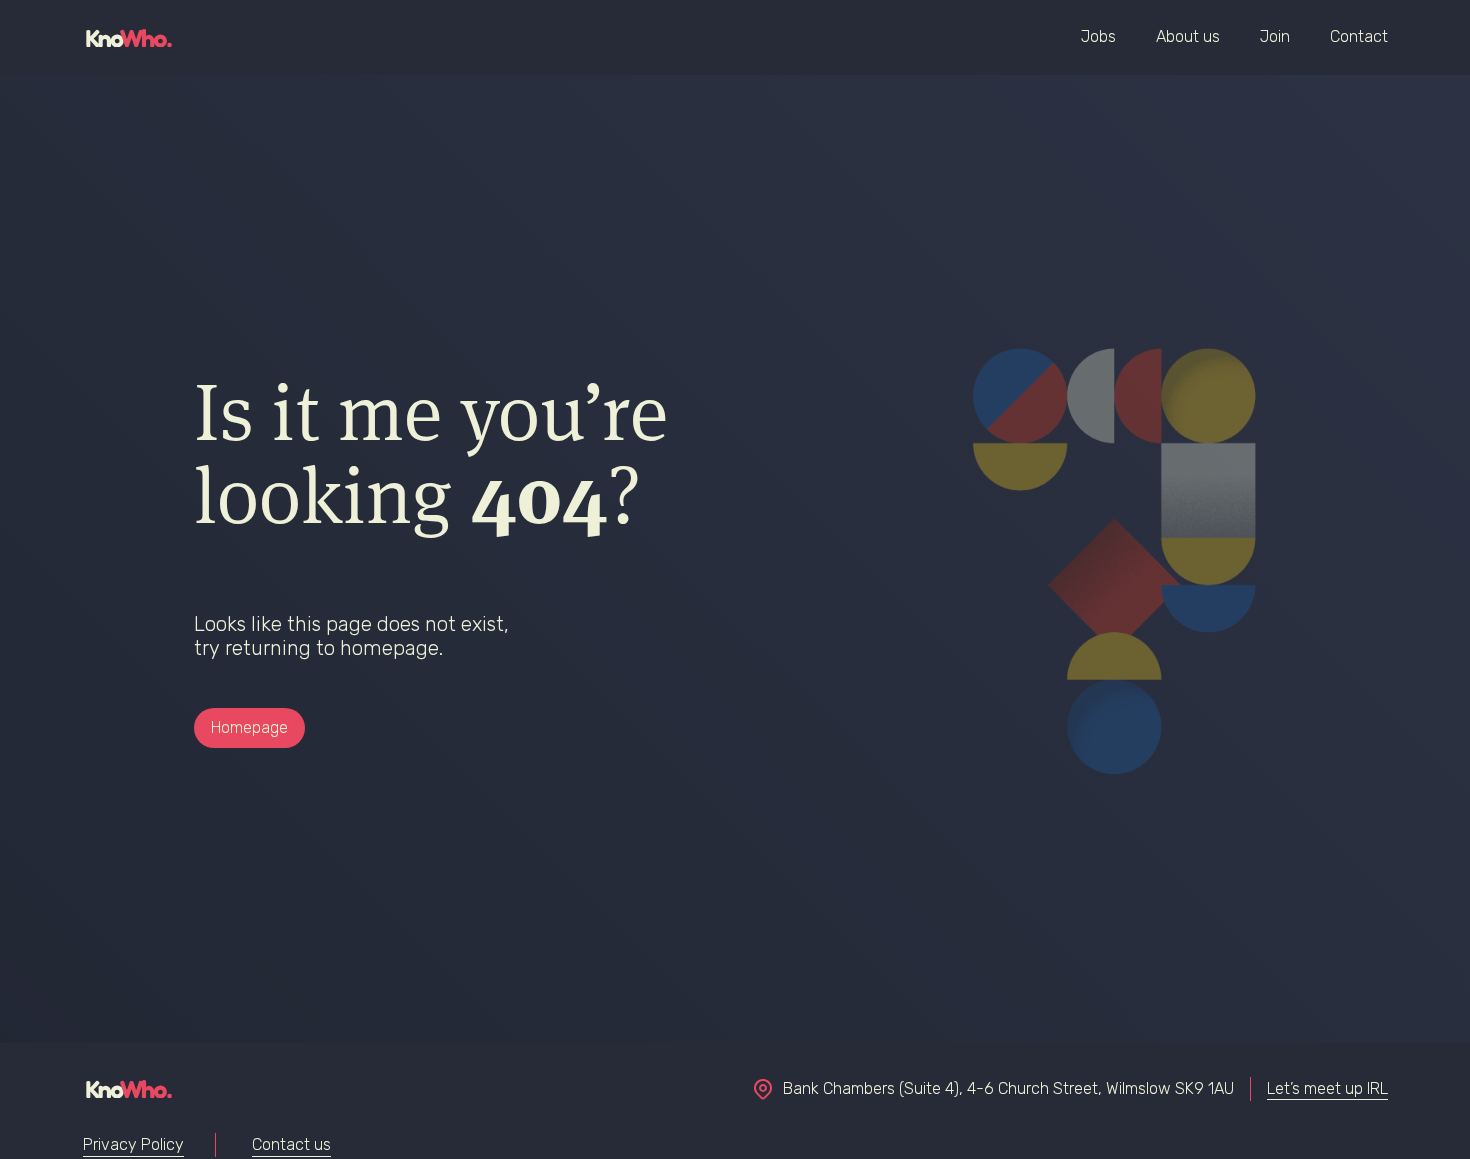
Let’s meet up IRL (1327, 1088)
